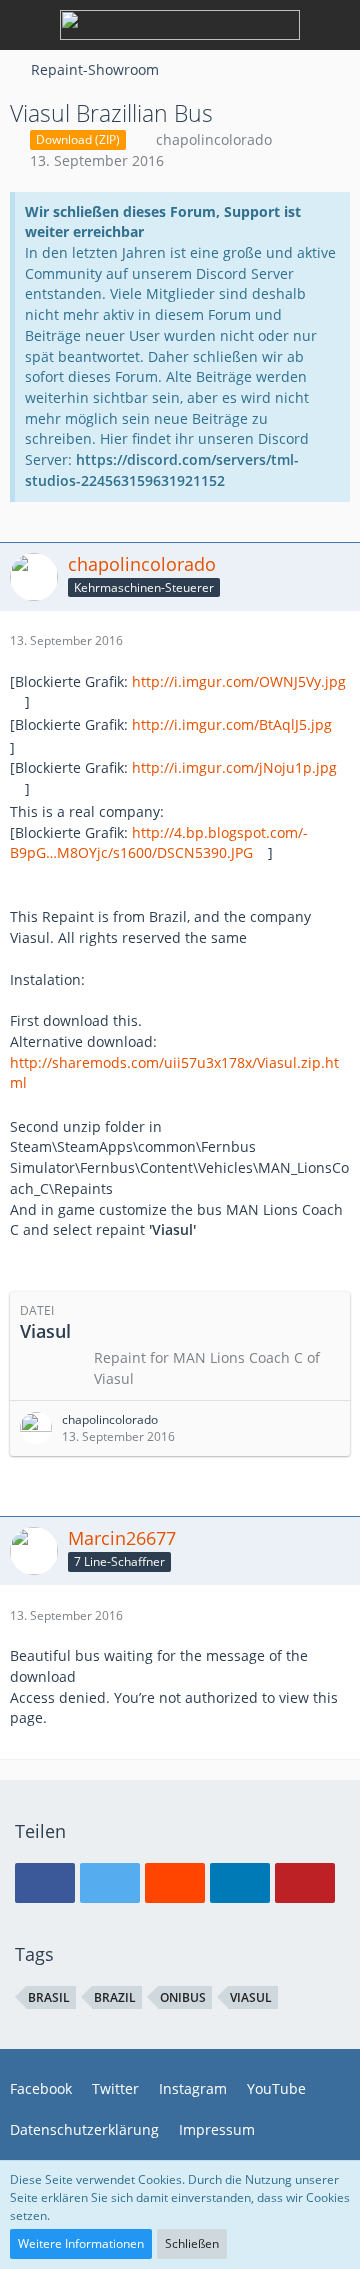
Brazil (115, 1997)
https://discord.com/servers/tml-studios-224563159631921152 (162, 470)
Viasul (251, 1997)
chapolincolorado (214, 139)
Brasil (49, 1997)
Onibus (183, 1997)
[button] (45, 1883)
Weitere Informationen (81, 2243)
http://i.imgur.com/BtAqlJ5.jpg (232, 724)
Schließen (192, 2243)
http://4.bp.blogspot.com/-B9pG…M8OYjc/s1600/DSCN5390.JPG (159, 843)
